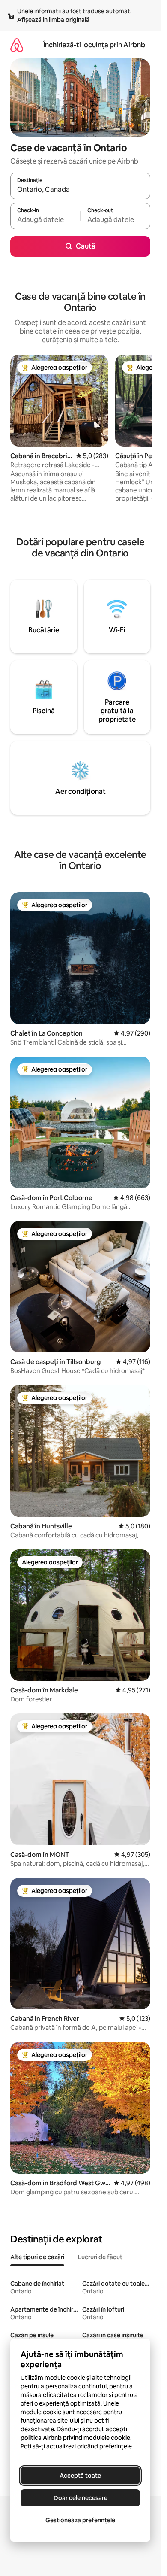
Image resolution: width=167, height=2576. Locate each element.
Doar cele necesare (81, 2498)
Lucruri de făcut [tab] (100, 2257)
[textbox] (45, 220)
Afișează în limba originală (53, 20)
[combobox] (80, 190)
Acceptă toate (80, 2476)
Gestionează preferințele (80, 2520)
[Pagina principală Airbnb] (17, 45)
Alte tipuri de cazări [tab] (37, 2257)
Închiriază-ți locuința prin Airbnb (94, 45)
